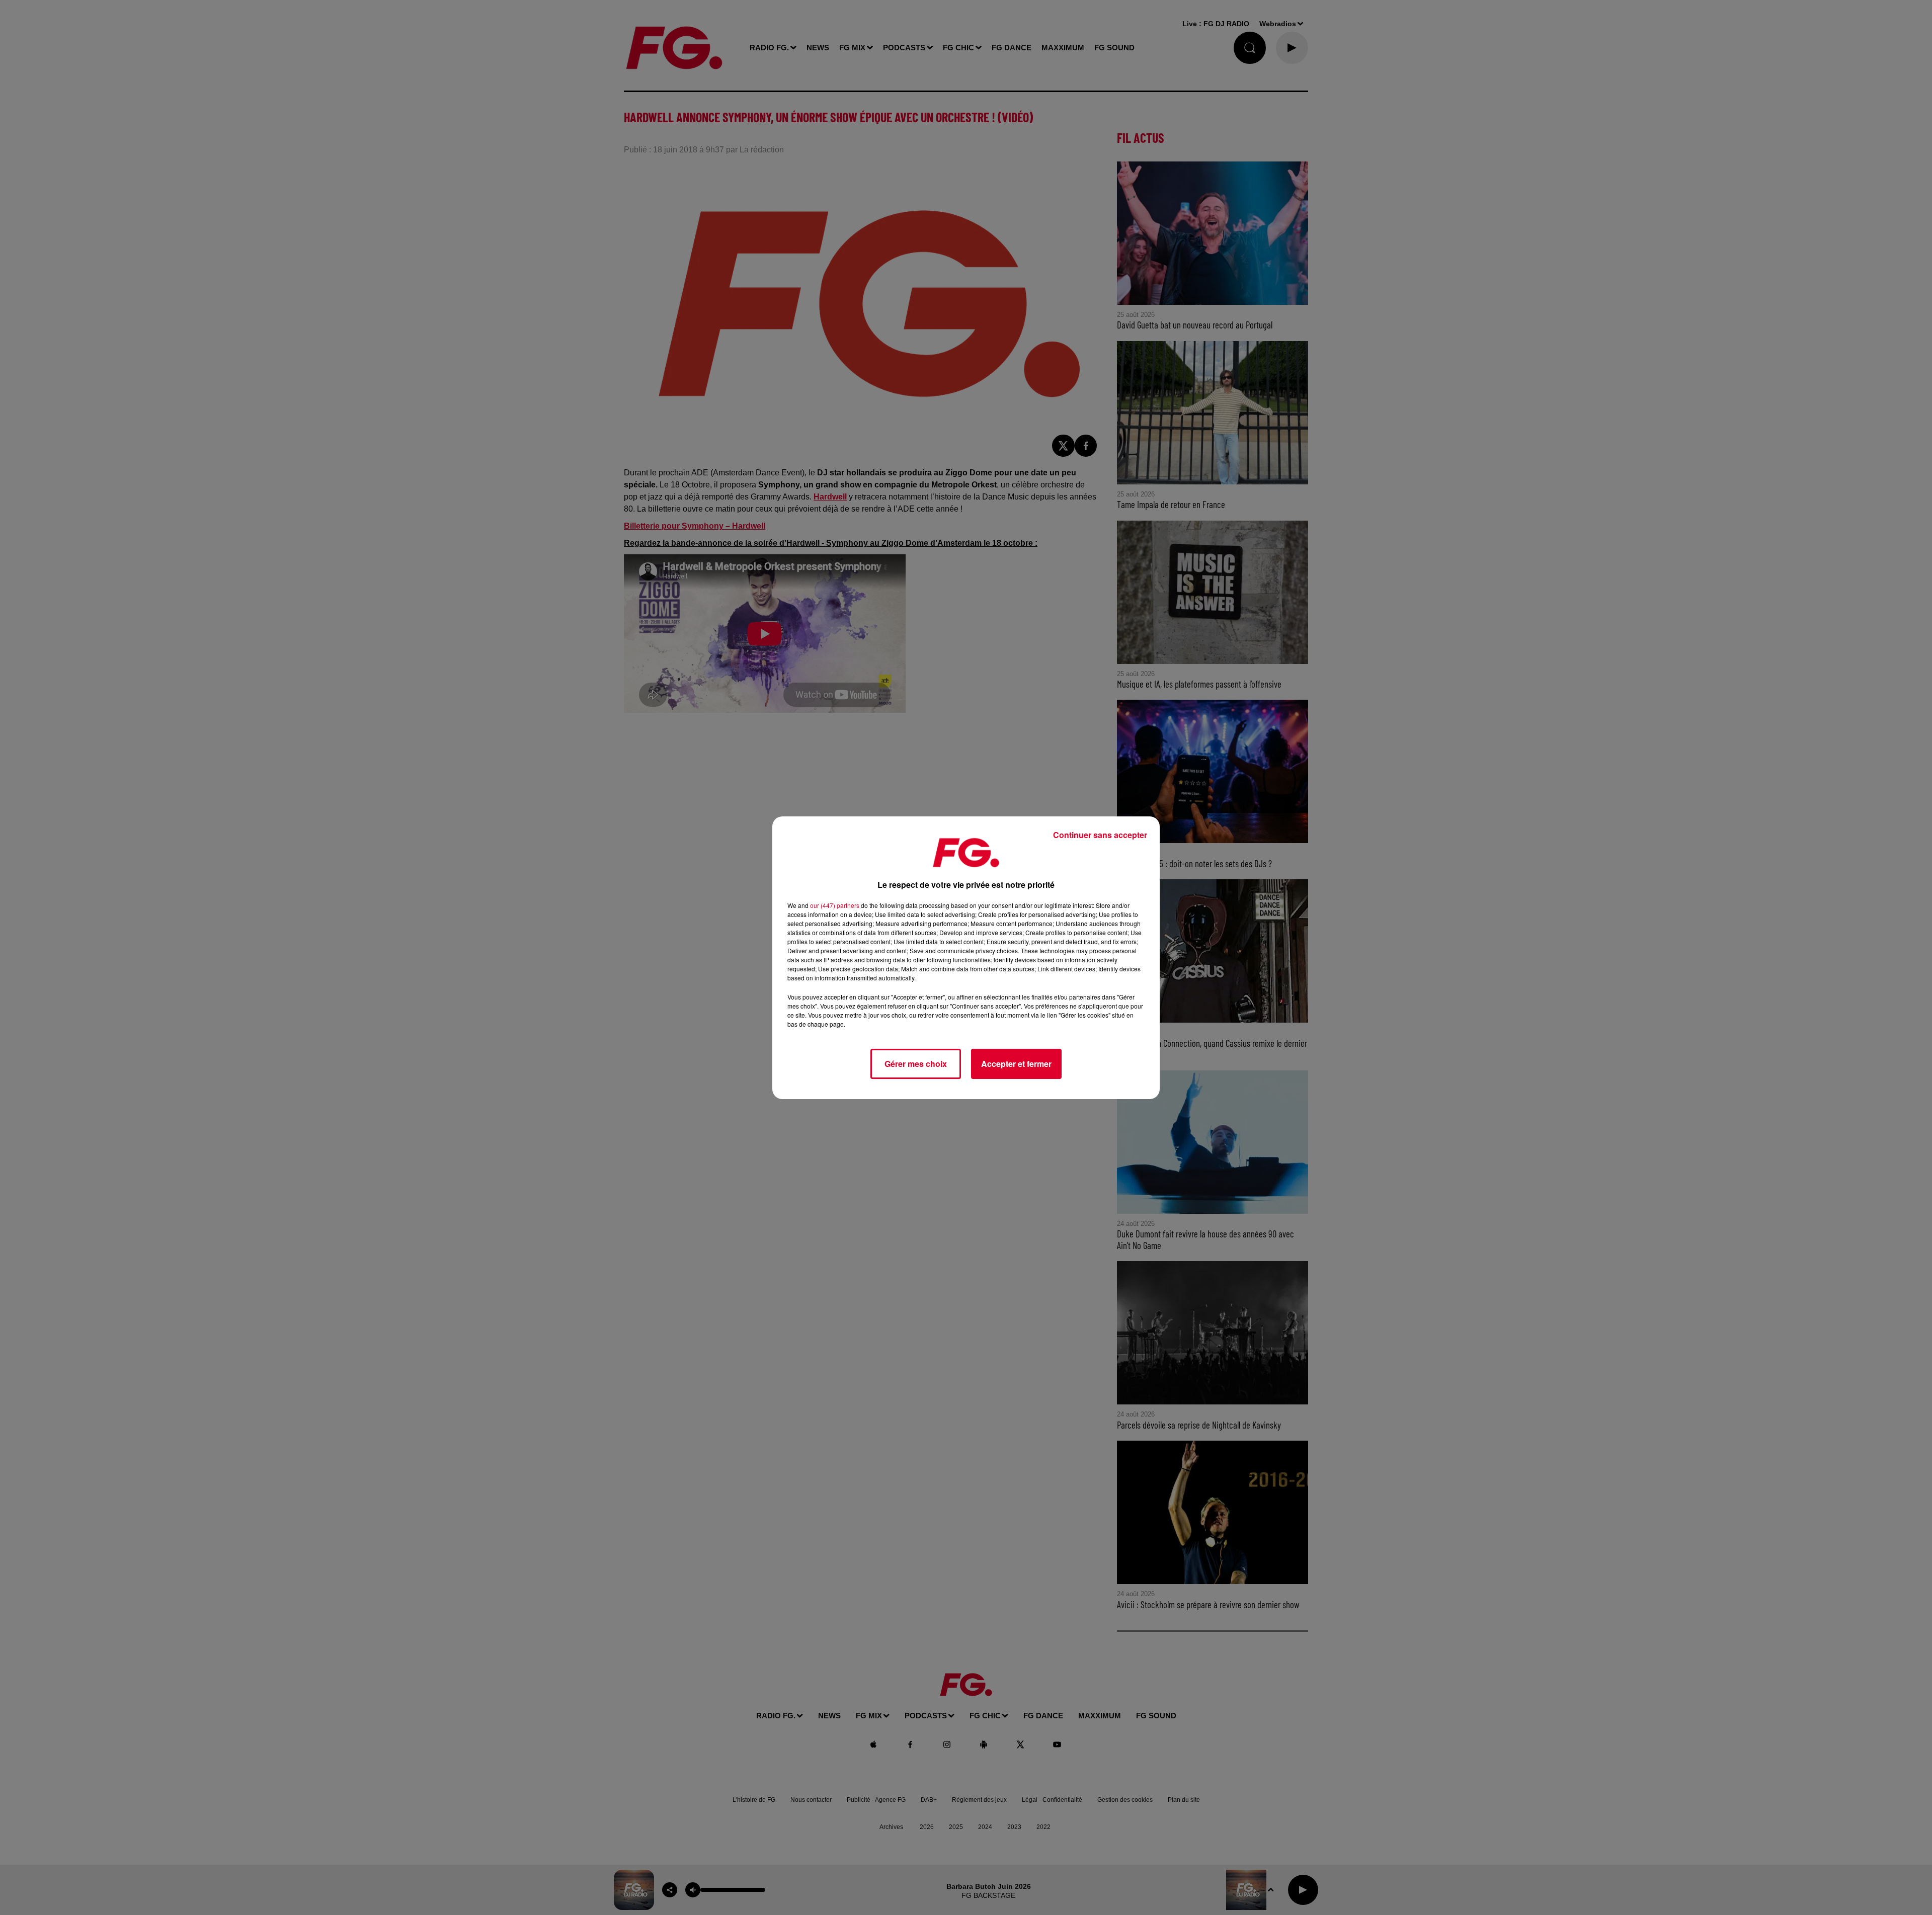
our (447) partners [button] (835, 905)
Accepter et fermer (1016, 1064)
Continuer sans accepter (1100, 835)
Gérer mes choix (916, 1064)
